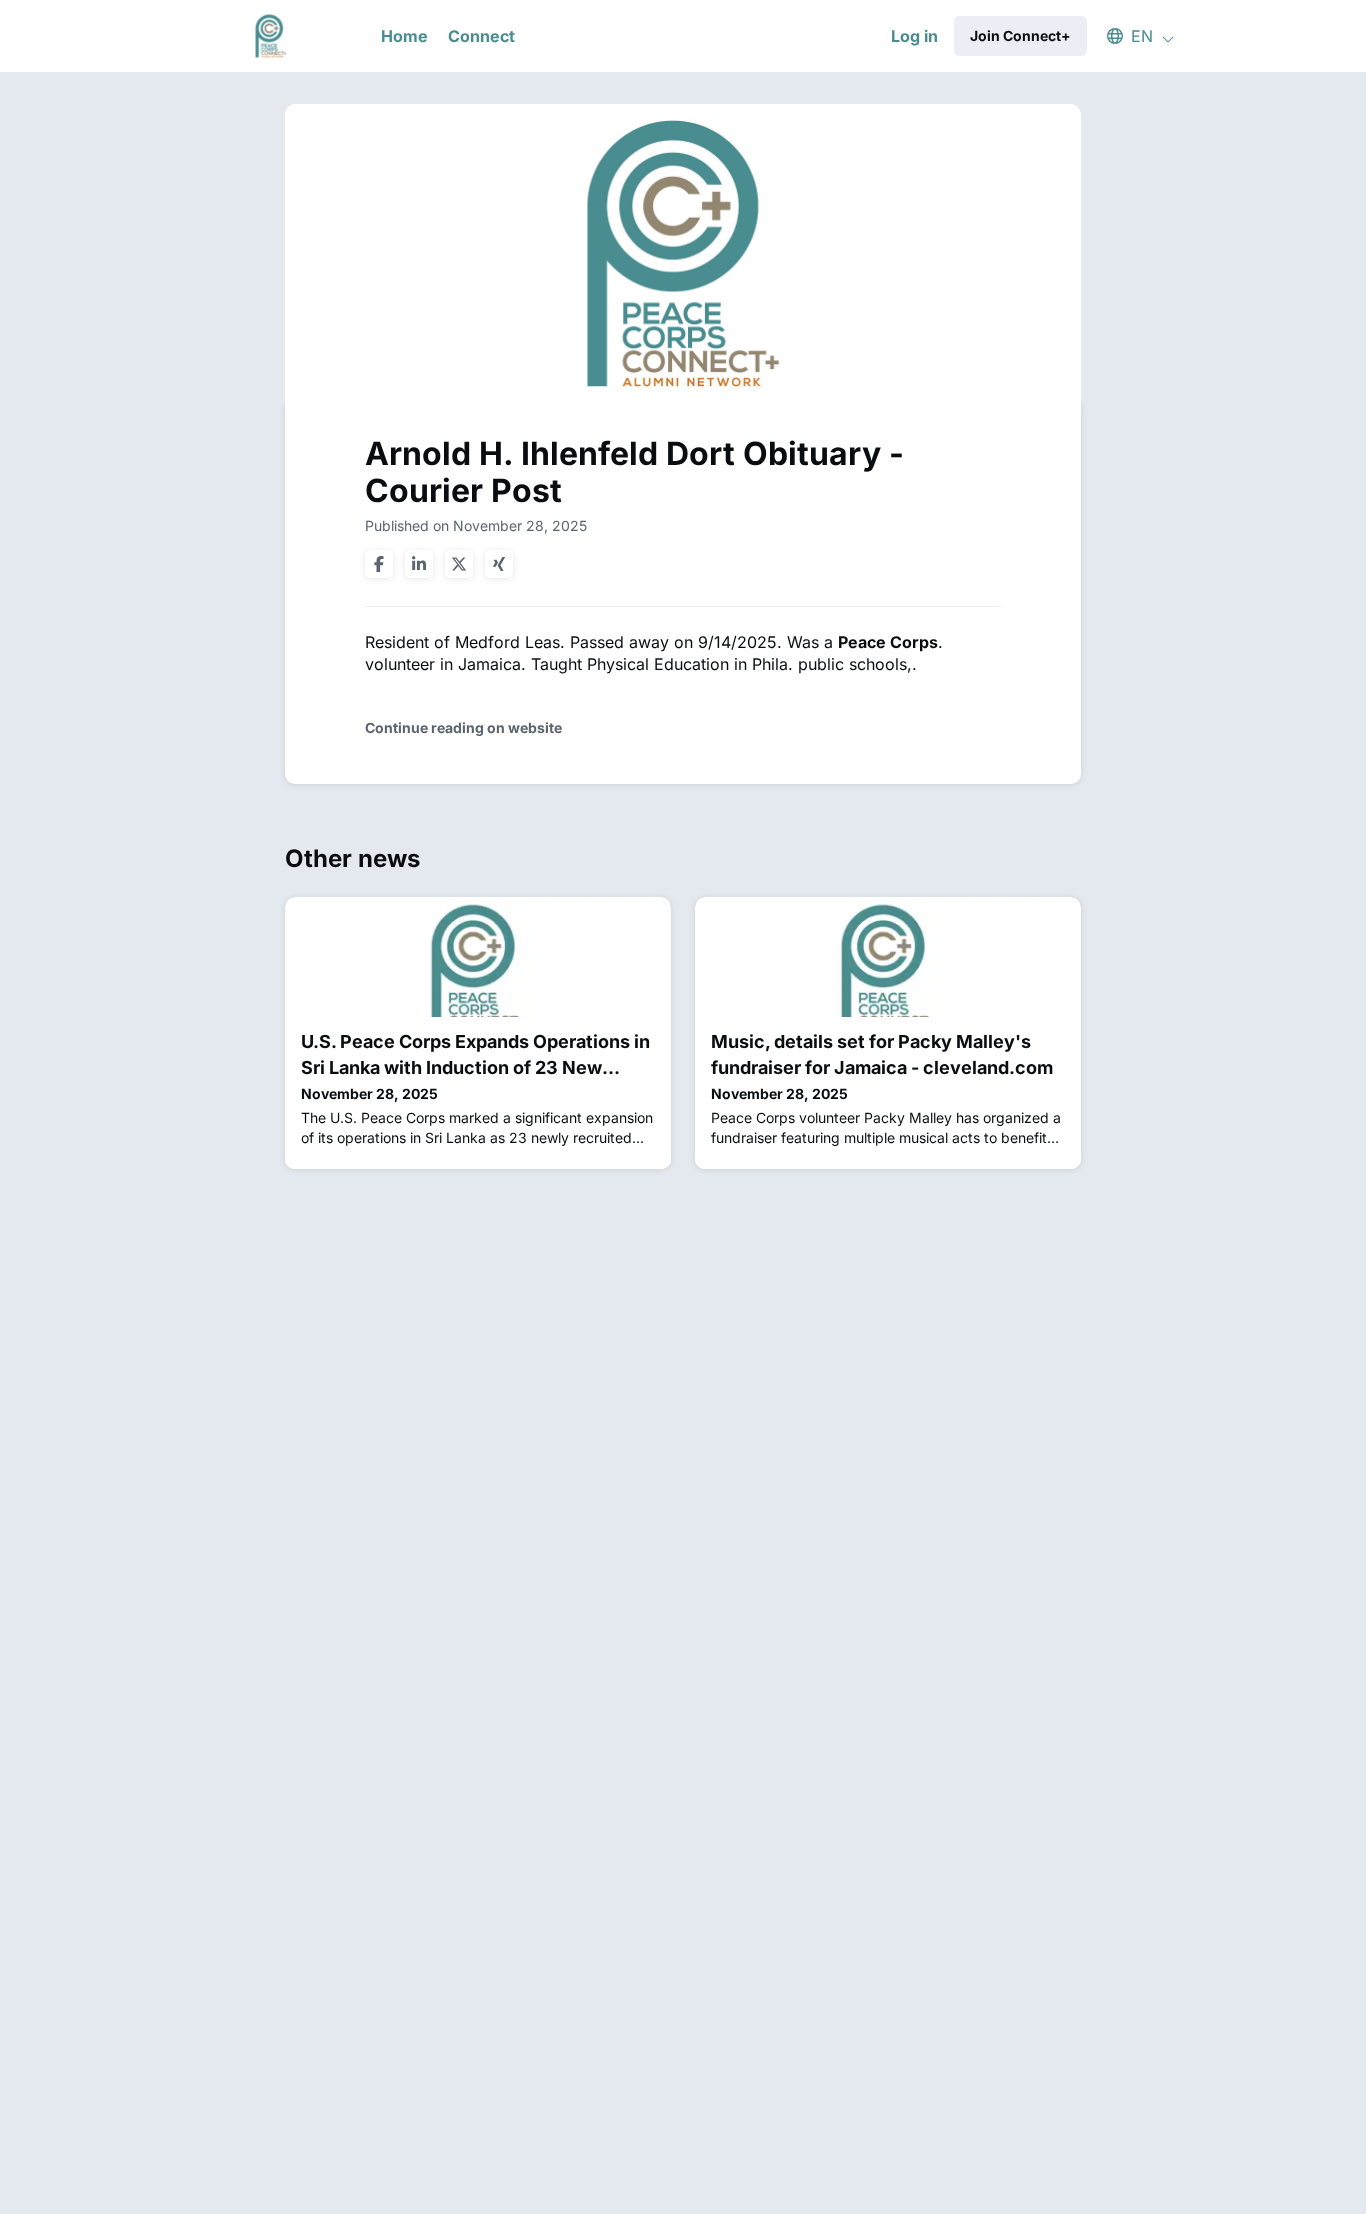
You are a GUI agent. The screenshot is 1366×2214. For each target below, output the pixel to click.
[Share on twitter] (459, 564)
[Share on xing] (499, 564)
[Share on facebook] (379, 564)
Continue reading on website (463, 727)
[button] (1131, 36)
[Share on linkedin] (419, 564)
